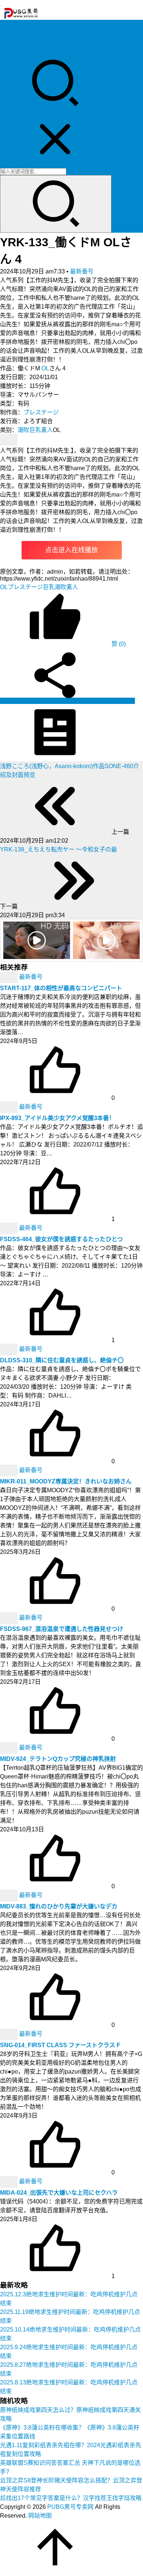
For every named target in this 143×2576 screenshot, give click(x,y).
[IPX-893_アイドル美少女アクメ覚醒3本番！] (10, 1107)
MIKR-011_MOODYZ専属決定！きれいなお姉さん (66, 1481)
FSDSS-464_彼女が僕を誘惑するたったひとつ (61, 1239)
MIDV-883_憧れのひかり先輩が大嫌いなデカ (59, 1906)
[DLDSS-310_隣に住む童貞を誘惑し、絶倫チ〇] (10, 1349)
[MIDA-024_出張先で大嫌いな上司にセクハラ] (10, 2182)
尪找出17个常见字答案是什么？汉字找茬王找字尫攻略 (71, 2498)
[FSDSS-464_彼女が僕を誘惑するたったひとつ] (10, 1228)
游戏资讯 (12, 42)
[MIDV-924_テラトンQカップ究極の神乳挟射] (10, 1748)
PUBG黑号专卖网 (70, 2507)
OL (45, 368)
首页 (6, 25)
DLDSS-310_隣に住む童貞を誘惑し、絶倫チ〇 (62, 1360)
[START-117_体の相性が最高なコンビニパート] (10, 977)
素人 (47, 430)
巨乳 (35, 430)
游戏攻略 (12, 34)
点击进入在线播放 (71, 550)
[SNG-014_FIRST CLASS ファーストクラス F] (10, 2034)
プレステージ (41, 412)
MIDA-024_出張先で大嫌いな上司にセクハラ (59, 2193)
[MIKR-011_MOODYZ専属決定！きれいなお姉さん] (10, 1470)
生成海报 (122, 701)
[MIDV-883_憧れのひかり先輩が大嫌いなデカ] (10, 1895)
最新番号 (82, 271)
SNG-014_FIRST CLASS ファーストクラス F (60, 2045)
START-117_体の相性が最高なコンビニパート (61, 988)
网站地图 (40, 2516)
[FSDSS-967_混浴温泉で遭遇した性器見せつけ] (10, 1618)
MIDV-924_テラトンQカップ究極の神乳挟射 (58, 1759)
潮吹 (23, 430)
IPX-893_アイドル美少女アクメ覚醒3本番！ (57, 1118)
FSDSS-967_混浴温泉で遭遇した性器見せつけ (62, 1629)
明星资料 (12, 51)
